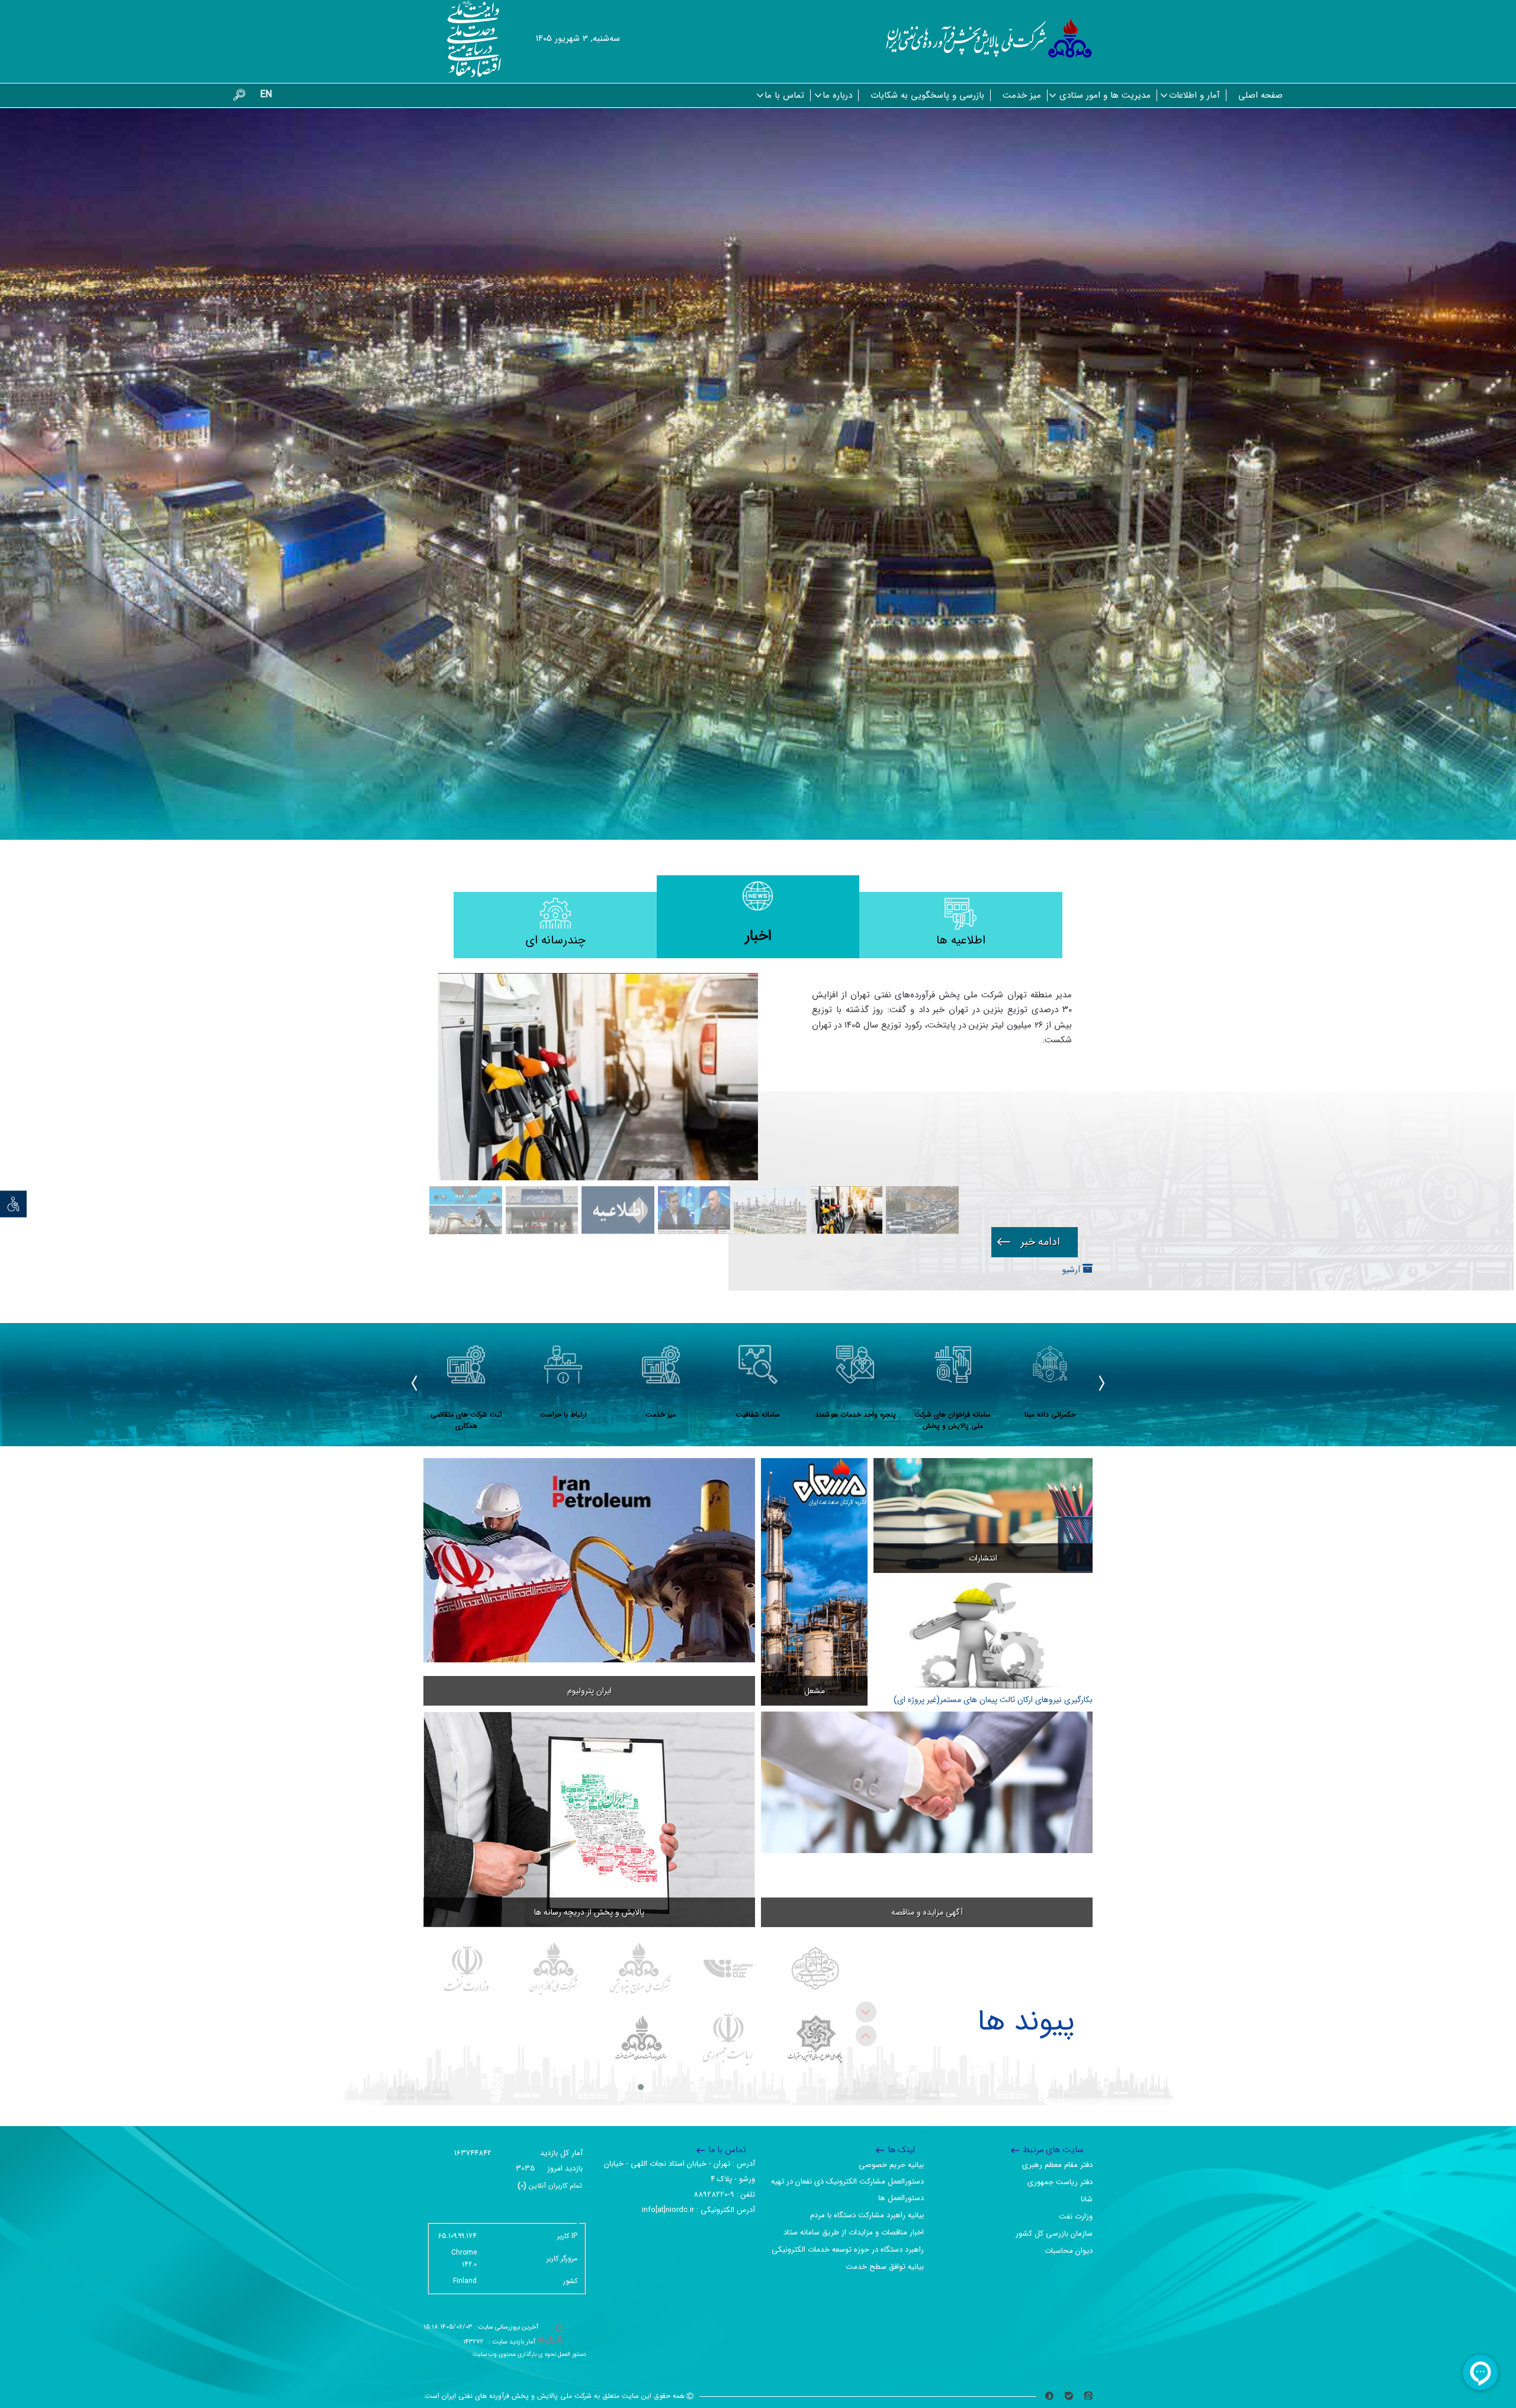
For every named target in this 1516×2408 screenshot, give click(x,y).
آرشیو (1072, 1270)
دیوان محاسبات (1069, 2251)
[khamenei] (815, 1969)
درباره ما (837, 95)
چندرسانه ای (555, 940)
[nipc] (641, 1969)
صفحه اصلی (1260, 95)
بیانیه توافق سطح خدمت (885, 2267)
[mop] (467, 1969)
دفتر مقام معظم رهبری (1057, 2165)
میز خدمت (1022, 95)
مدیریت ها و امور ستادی (1105, 95)
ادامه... (1035, 1242)
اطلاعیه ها (961, 940)
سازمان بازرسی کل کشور (1054, 2234)
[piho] (641, 2040)
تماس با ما (784, 95)
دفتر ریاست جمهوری (1060, 2182)
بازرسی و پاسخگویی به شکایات (927, 95)
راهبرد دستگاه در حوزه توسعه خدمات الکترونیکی (848, 2250)
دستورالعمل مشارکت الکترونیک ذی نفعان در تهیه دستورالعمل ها (847, 2190)
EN (266, 94)
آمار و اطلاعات (1194, 95)
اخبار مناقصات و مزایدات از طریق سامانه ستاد (854, 2232)
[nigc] (554, 1969)
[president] (728, 2040)
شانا (1087, 2199)
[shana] (728, 1969)
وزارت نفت (1076, 2216)
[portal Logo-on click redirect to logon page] (989, 38)
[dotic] (815, 2040)
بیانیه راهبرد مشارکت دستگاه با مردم (867, 2215)
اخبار (758, 936)
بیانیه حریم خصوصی (891, 2165)
